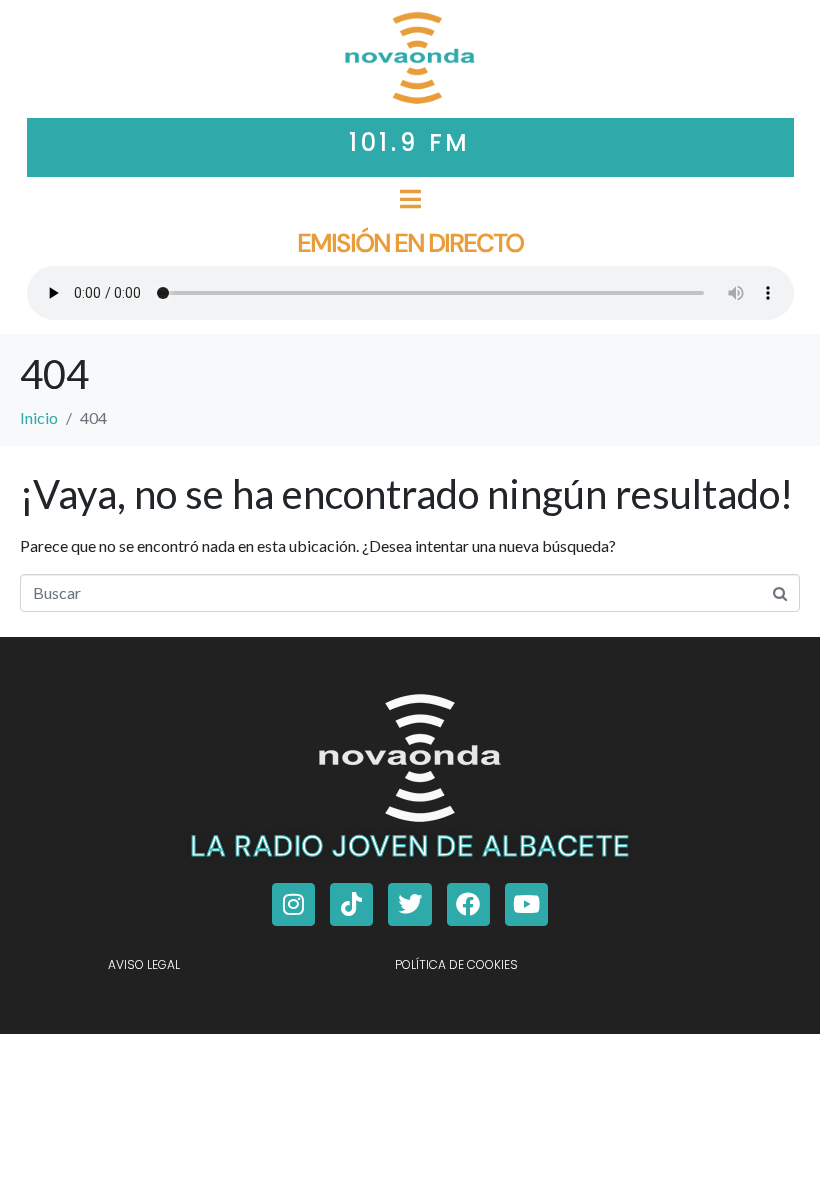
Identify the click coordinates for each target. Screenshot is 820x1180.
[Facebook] (468, 904)
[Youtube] (526, 904)
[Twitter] (409, 904)
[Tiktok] (351, 904)
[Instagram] (293, 904)
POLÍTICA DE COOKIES (456, 964)
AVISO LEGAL (144, 964)
